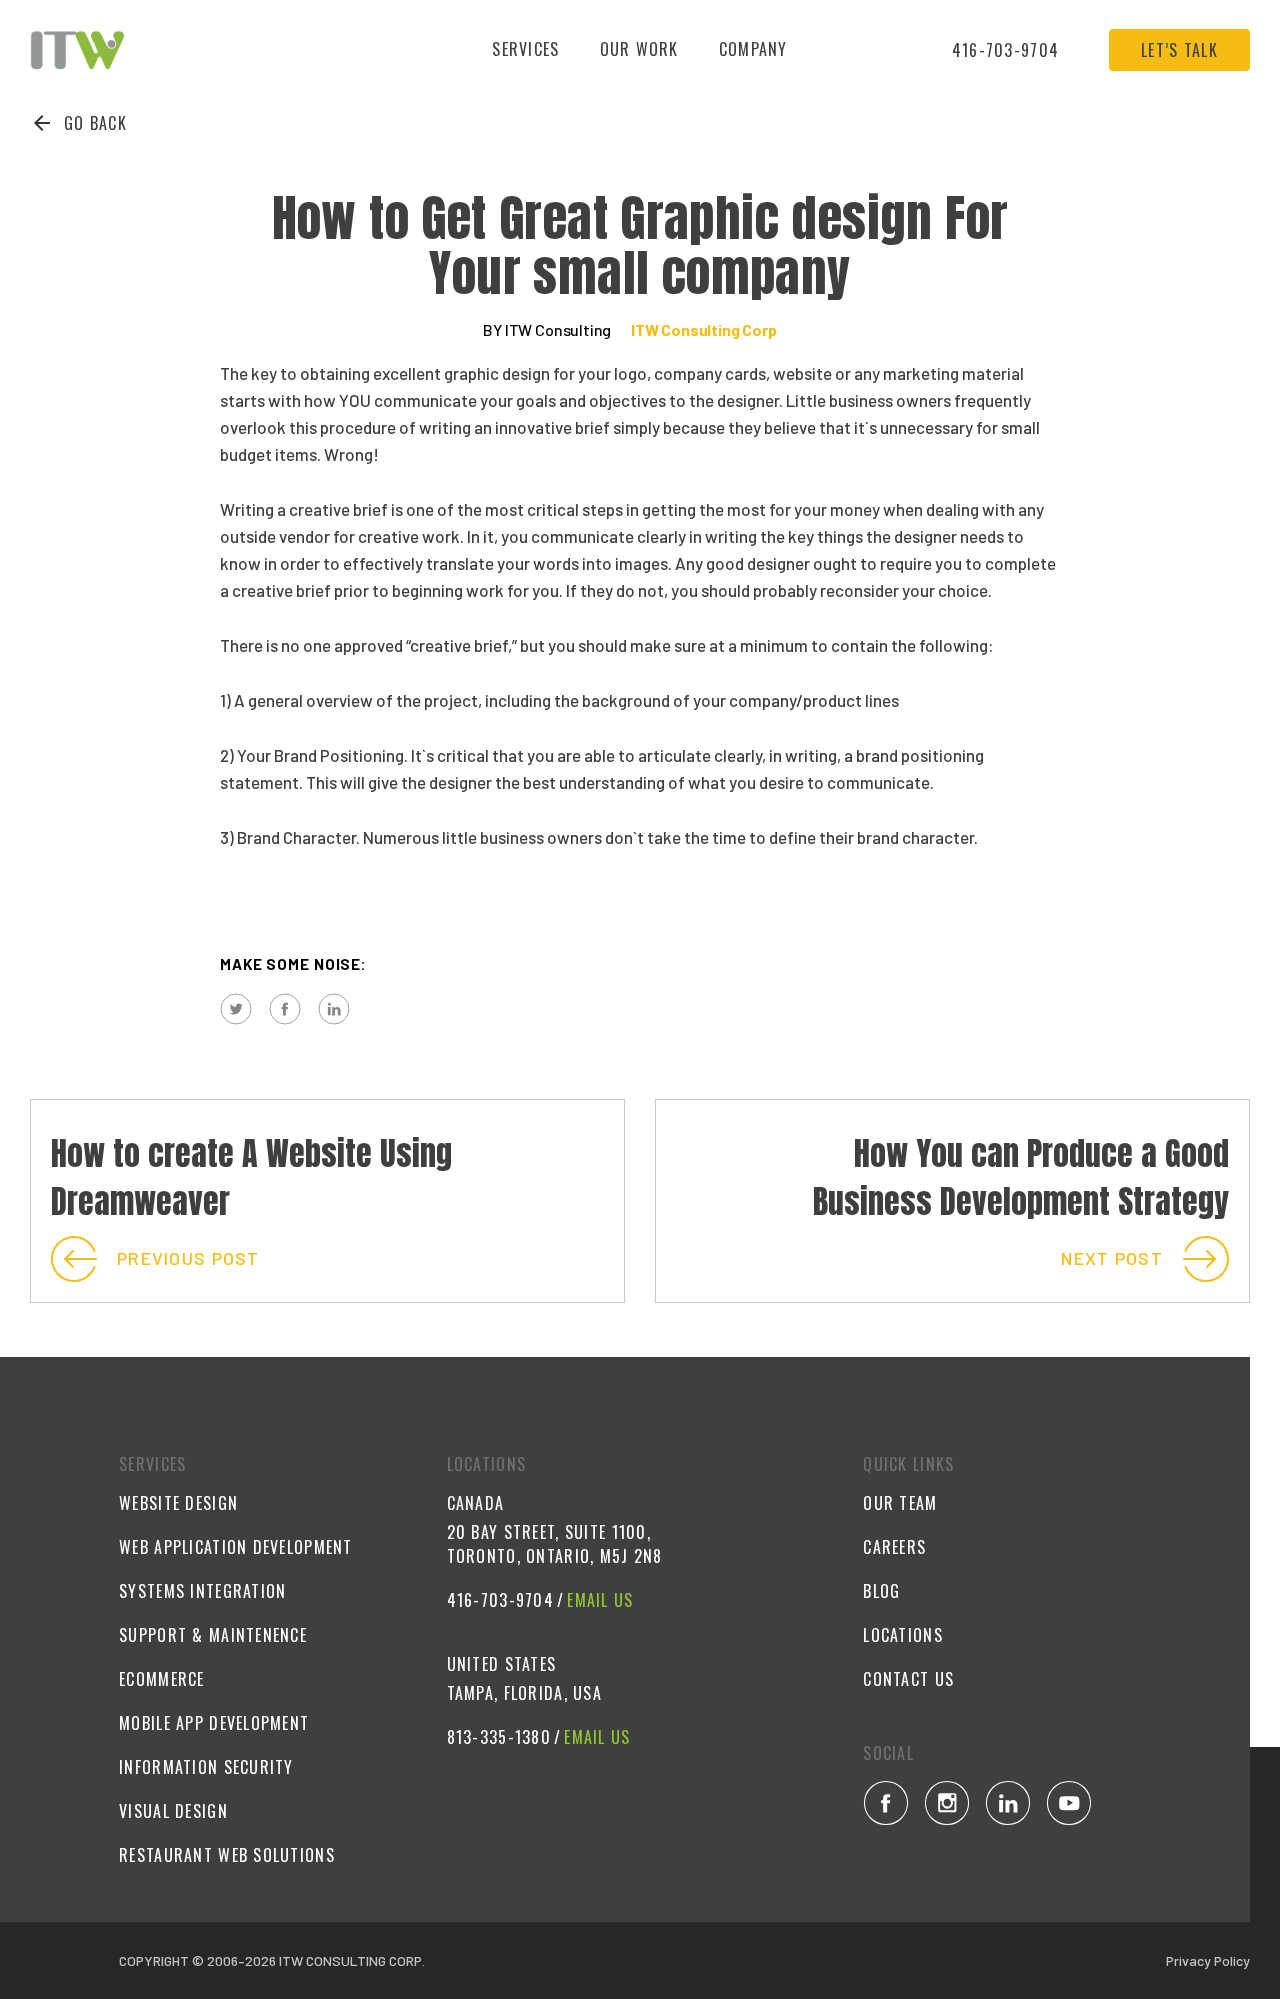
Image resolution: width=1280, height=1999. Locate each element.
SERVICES (525, 49)
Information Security (206, 1767)
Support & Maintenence (213, 1635)
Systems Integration (202, 1591)
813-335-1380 (499, 1737)
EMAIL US (600, 1600)
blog (881, 1591)
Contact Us (908, 1679)
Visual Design (173, 1811)
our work (639, 49)
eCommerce (162, 1679)
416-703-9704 (1005, 50)
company (753, 49)
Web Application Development (236, 1547)
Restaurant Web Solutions (227, 1855)
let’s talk (1179, 50)
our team (900, 1503)
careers (894, 1547)
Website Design (178, 1503)
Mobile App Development (214, 1723)
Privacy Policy (1208, 1960)
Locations (903, 1635)
